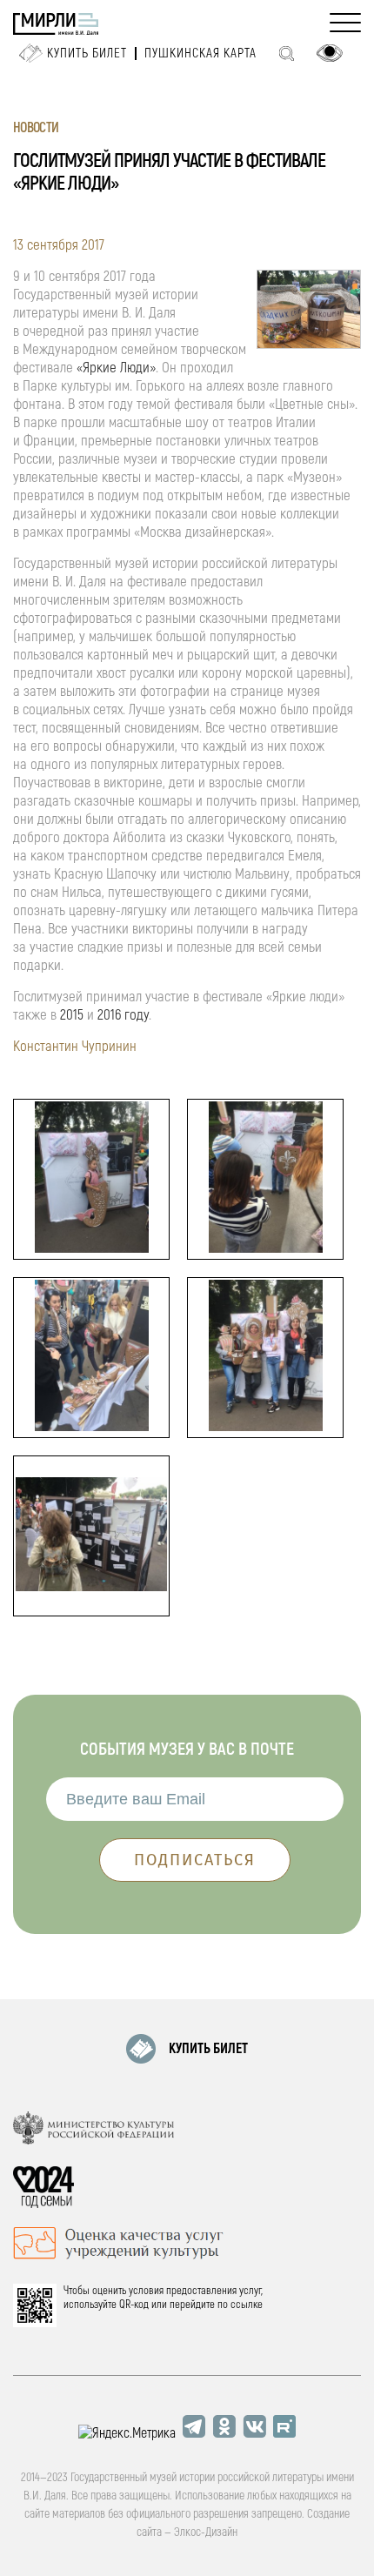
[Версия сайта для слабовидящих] (330, 53)
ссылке (247, 2305)
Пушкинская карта (200, 54)
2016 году (123, 1015)
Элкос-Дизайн (206, 2532)
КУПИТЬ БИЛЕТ (208, 2049)
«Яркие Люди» (116, 368)
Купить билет (87, 54)
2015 (72, 1015)
